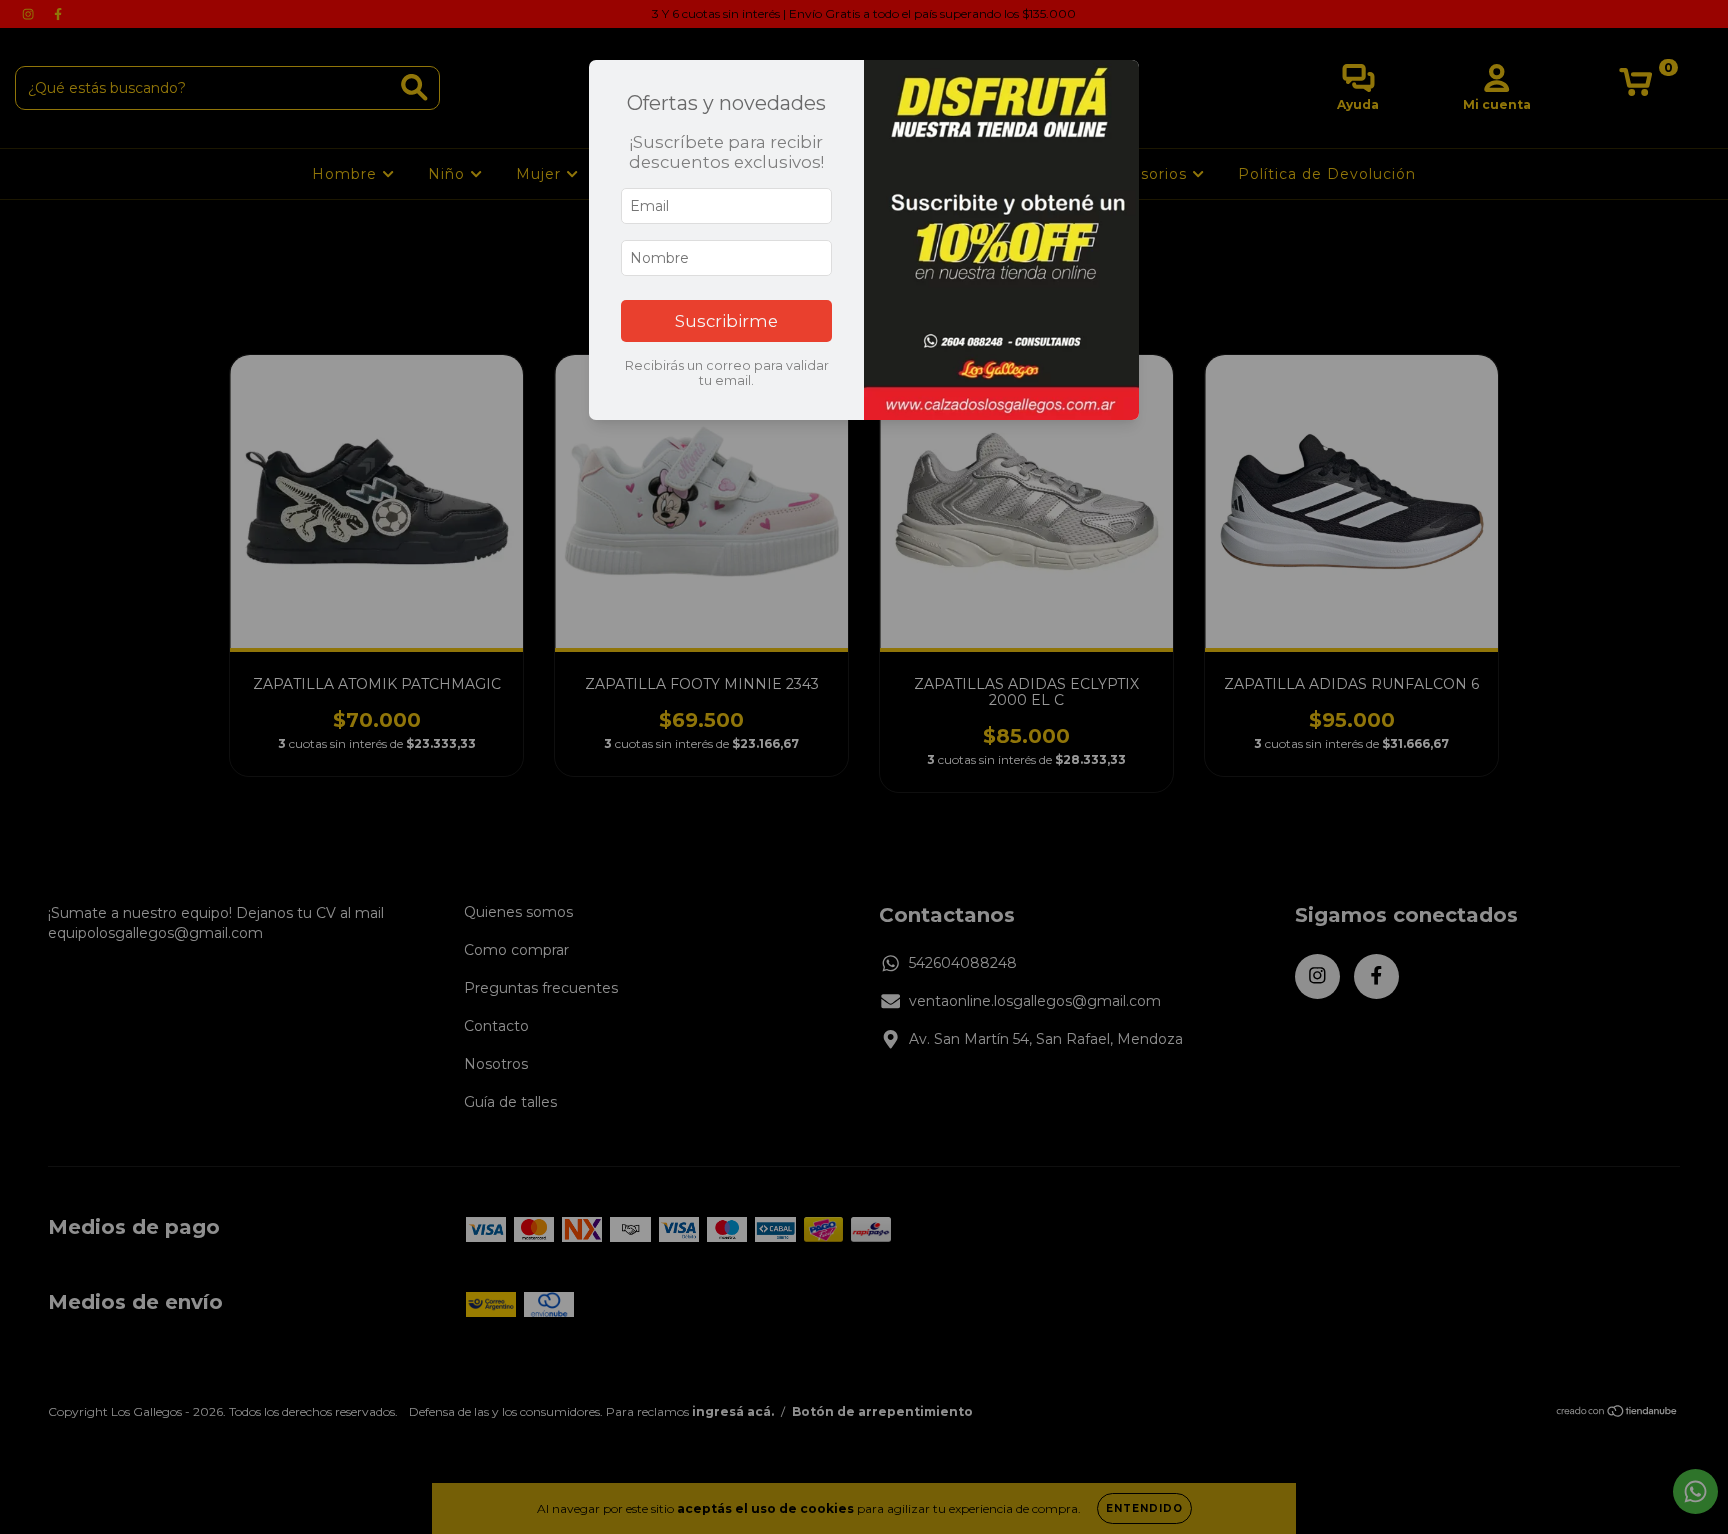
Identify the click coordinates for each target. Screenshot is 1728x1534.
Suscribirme (726, 321)
